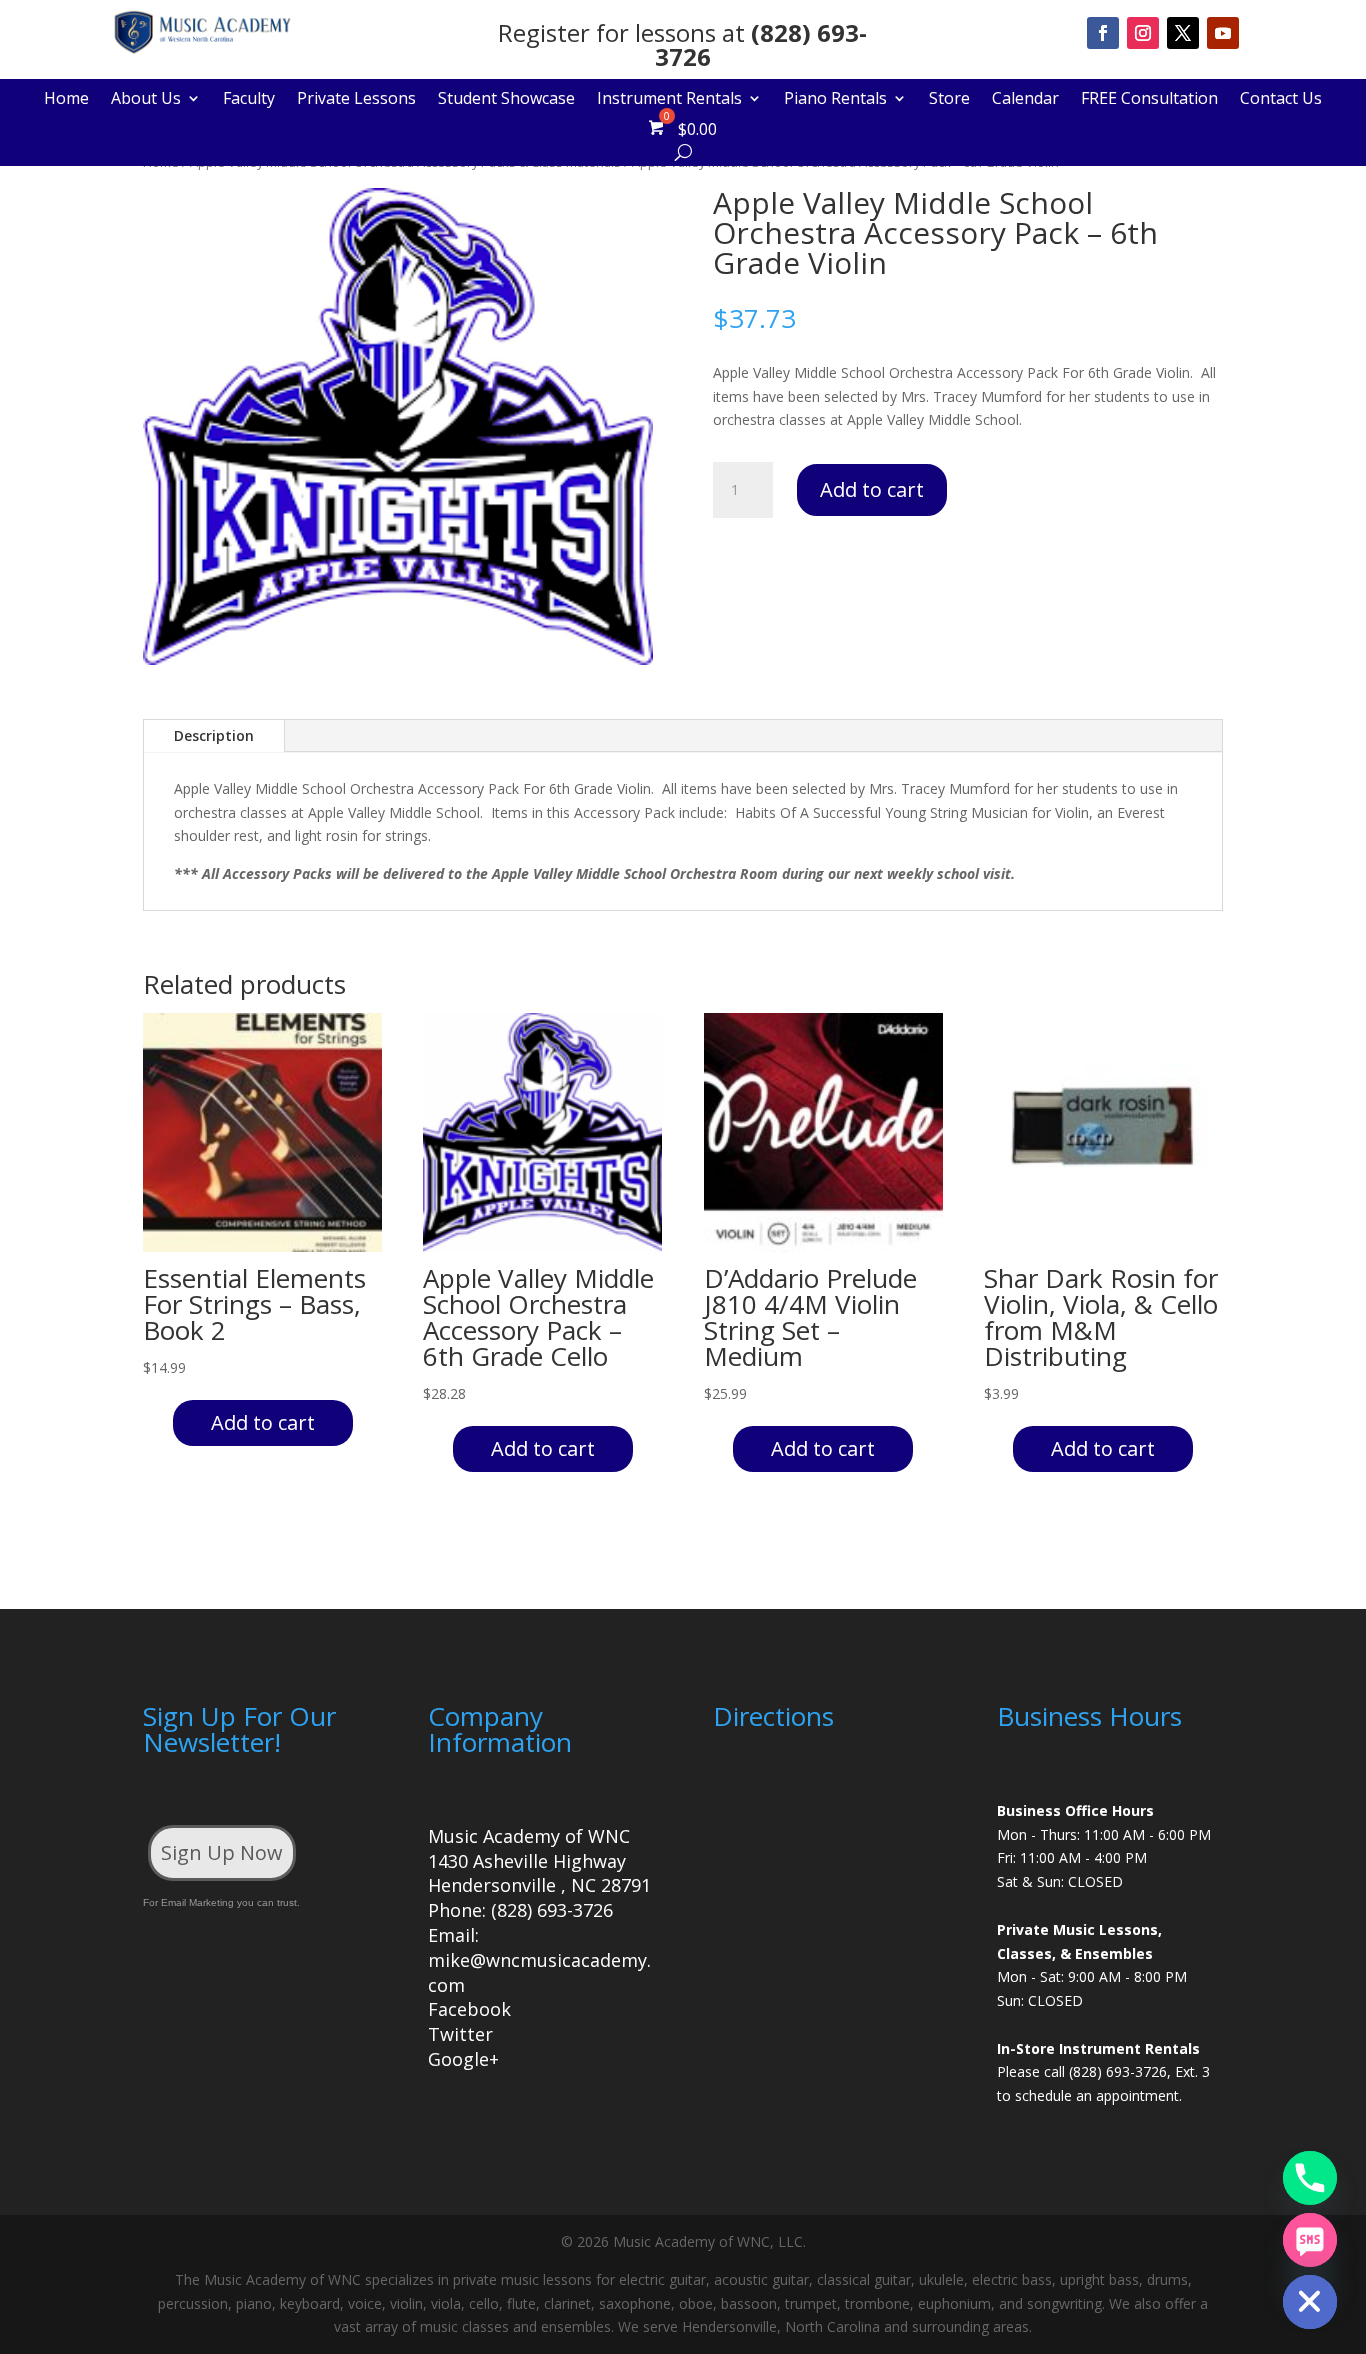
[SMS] (1310, 2240)
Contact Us (1281, 100)
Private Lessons (356, 100)
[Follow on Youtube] (1223, 33)
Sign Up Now (222, 1852)
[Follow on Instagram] (1143, 33)
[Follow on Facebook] (1103, 33)
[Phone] (1310, 2178)
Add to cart (872, 489)
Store (949, 100)
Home (66, 100)
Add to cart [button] (263, 1422)
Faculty (249, 100)
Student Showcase (506, 100)
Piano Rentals (835, 100)
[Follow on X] (1183, 33)
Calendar (1025, 100)
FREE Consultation (1149, 100)
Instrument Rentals (669, 100)
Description (214, 735)
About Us (146, 100)
